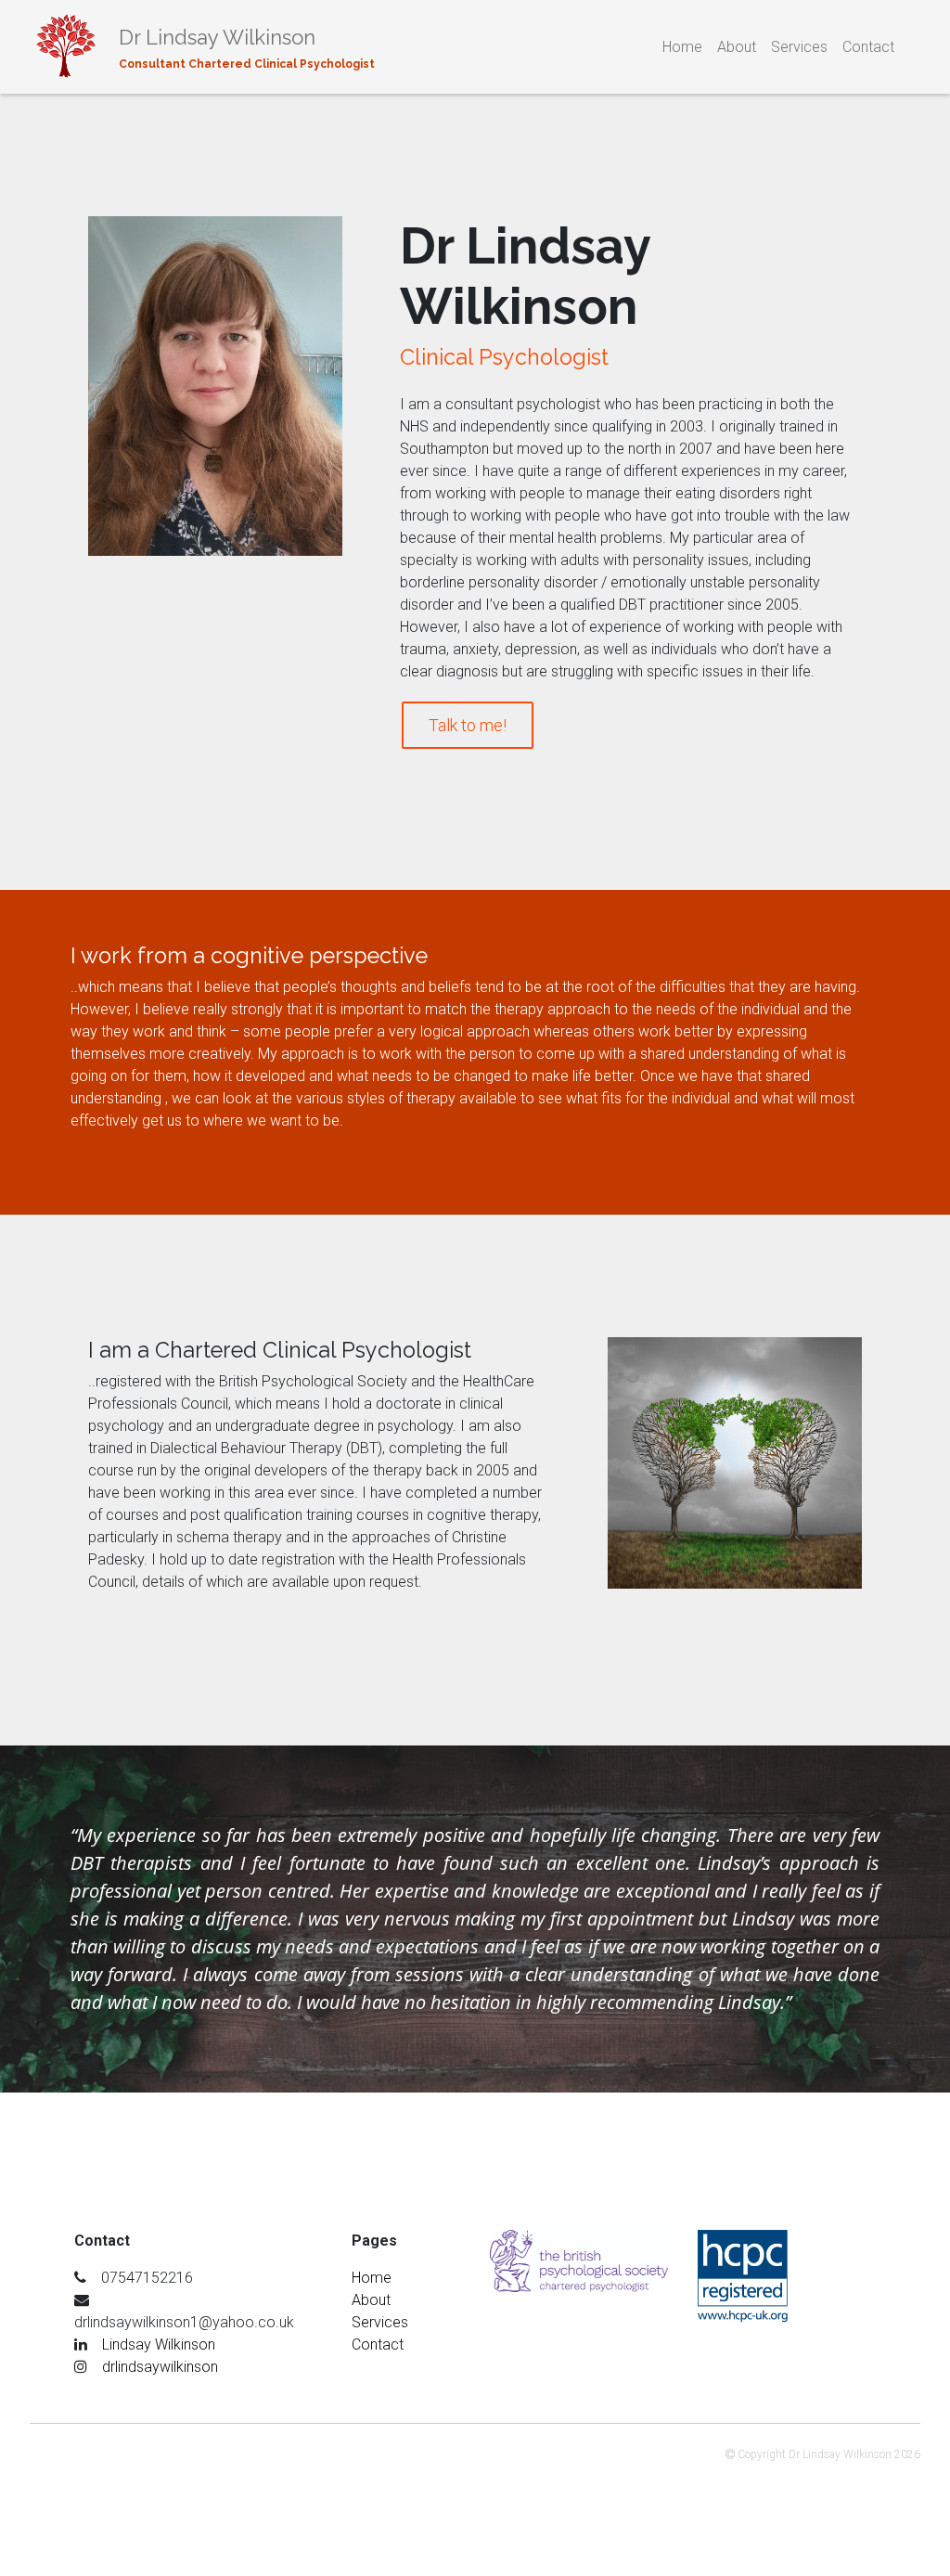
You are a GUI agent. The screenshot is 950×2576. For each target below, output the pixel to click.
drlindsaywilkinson (160, 2367)
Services (799, 47)
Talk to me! (468, 725)
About (737, 47)
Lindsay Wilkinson (159, 2344)
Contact (868, 47)
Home (682, 47)
